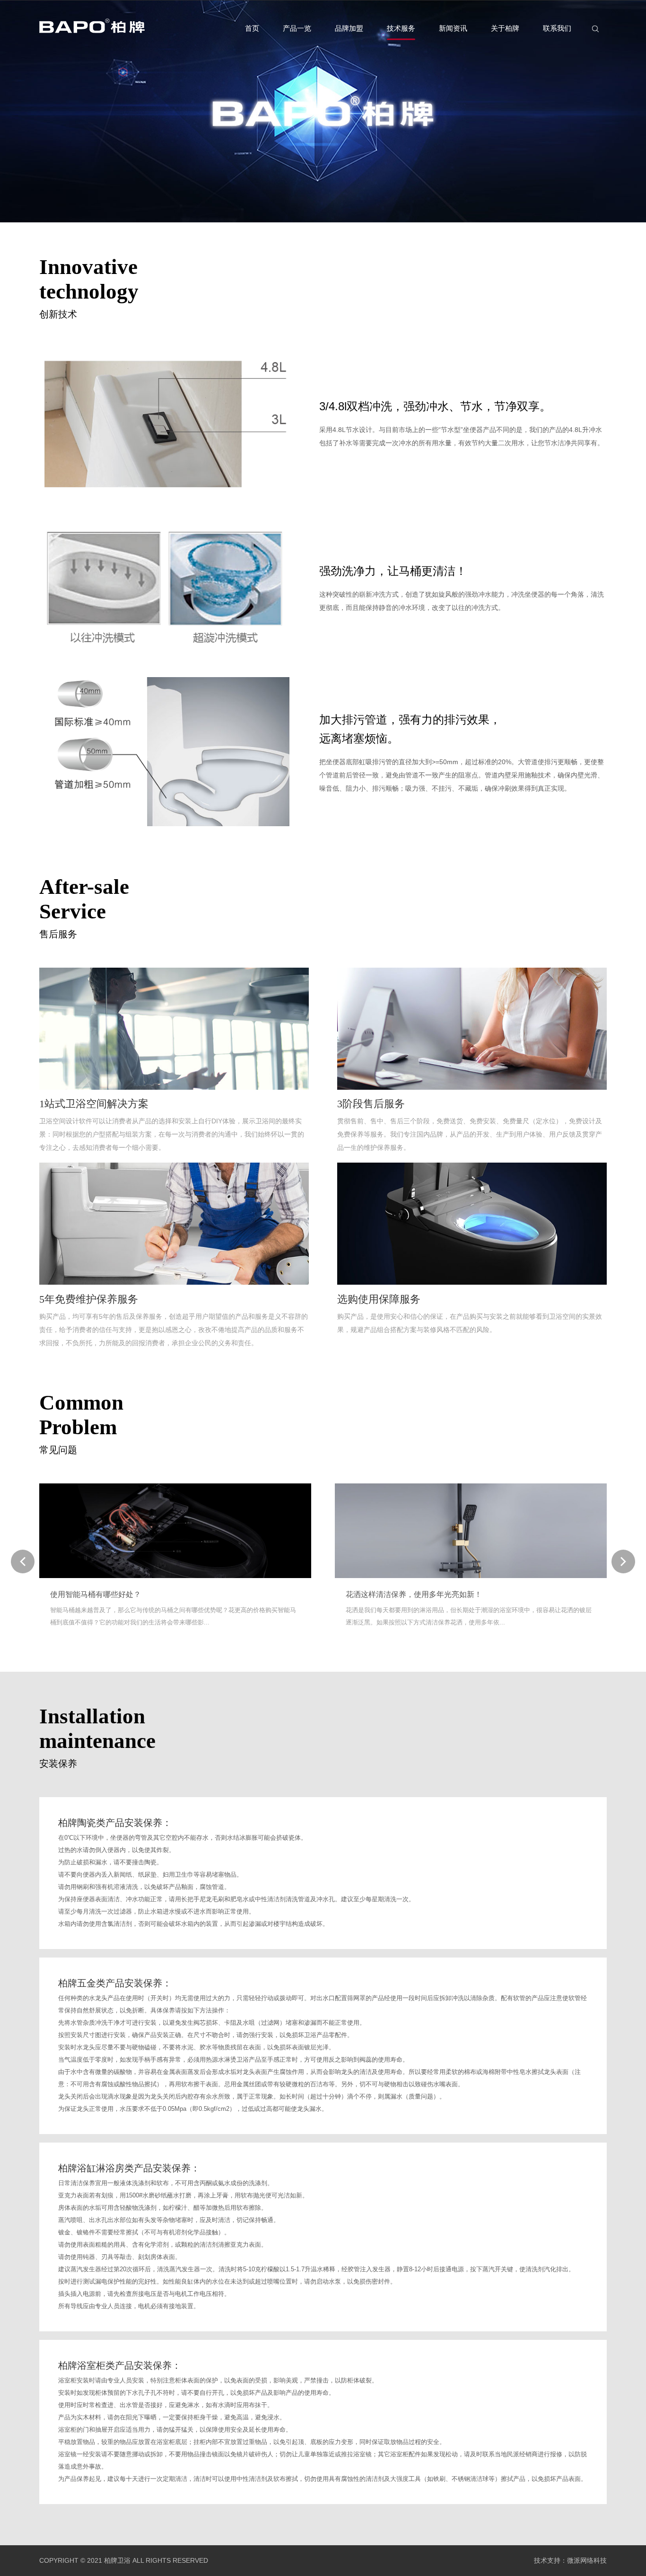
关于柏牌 (505, 28)
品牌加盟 (349, 28)
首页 (252, 28)
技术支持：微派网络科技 (570, 2560)
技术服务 (401, 28)
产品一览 (297, 28)
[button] (623, 1561)
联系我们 (557, 28)
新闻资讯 (453, 28)
